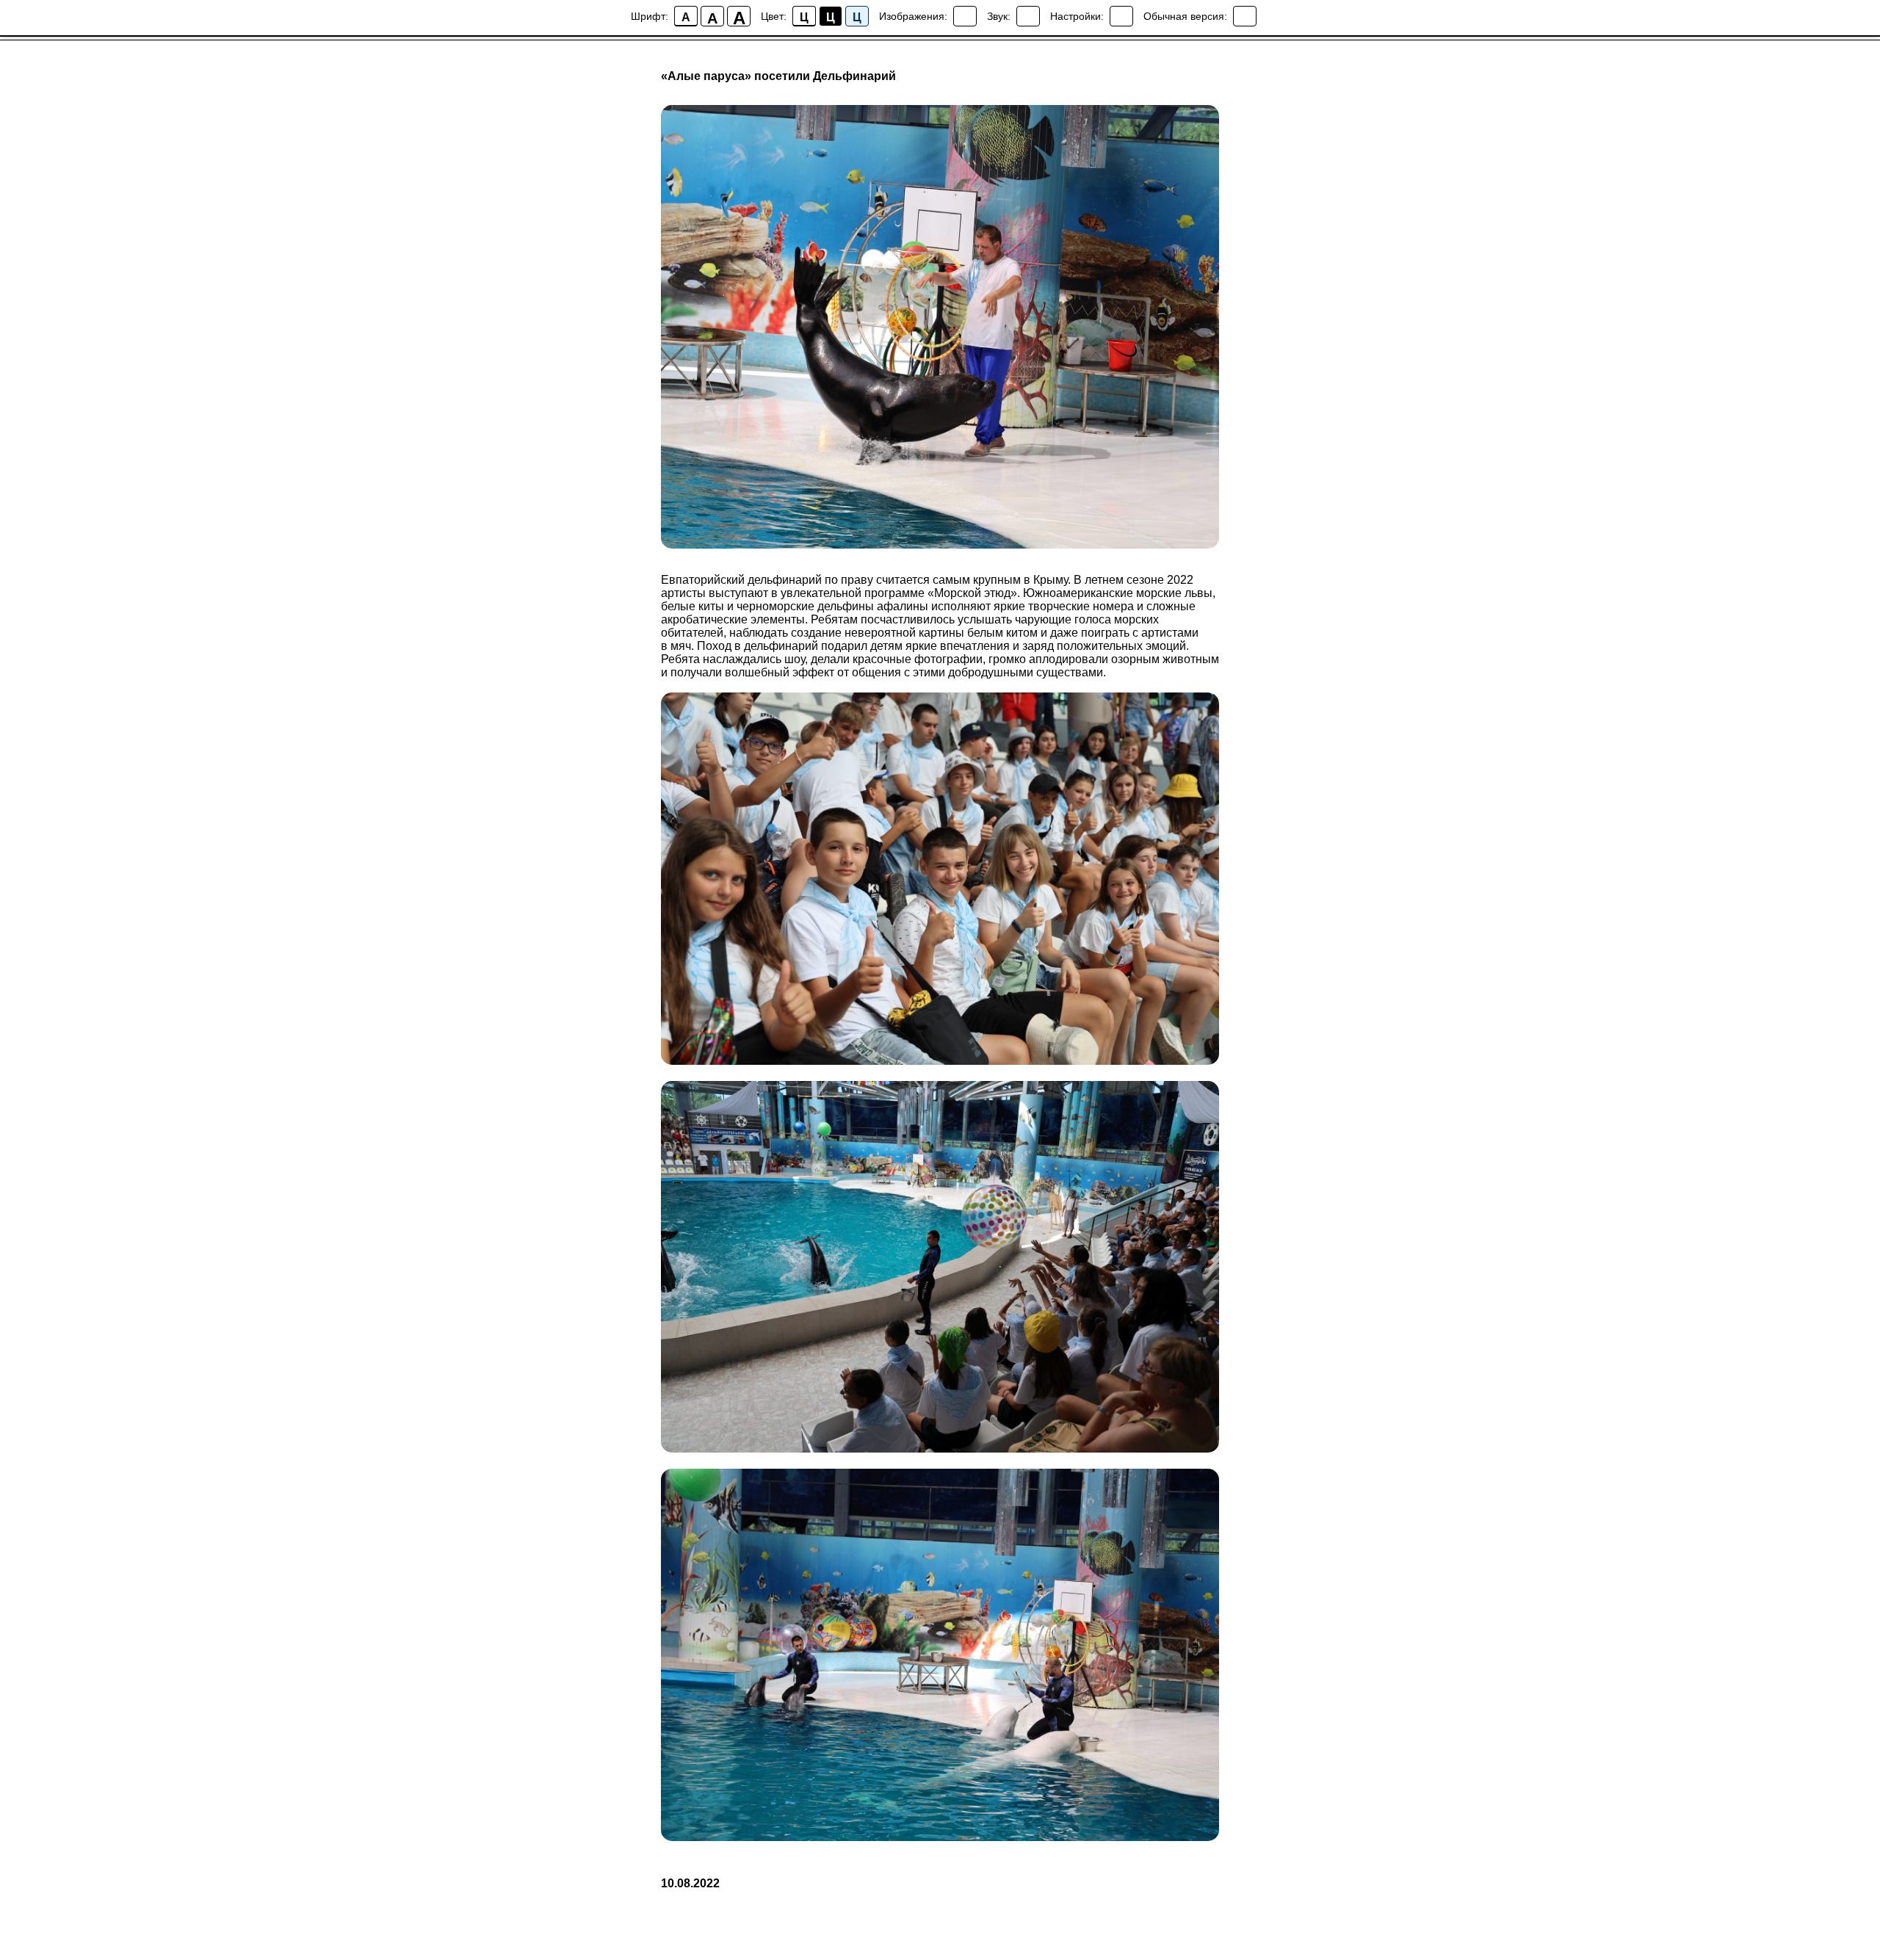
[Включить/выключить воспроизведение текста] (1028, 16)
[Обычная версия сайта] (1245, 16)
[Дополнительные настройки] (1121, 16)
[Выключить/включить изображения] (965, 16)
